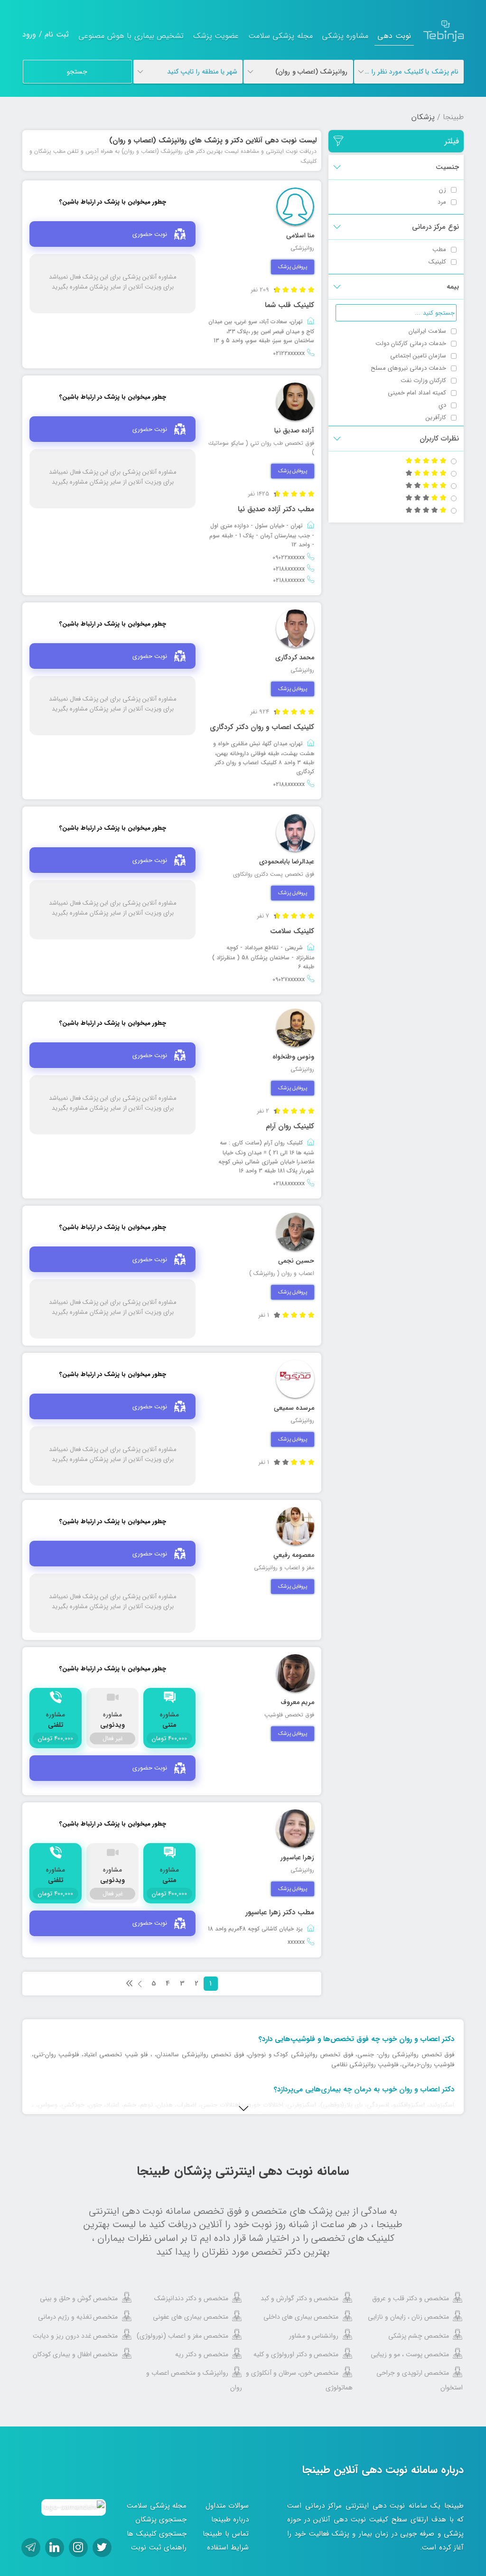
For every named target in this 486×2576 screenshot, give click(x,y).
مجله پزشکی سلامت (280, 36)
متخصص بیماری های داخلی (301, 2317)
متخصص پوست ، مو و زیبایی (410, 2354)
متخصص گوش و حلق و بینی (79, 2298)
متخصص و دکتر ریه (202, 2354)
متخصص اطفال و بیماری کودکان (75, 2354)
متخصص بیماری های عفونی (191, 2317)
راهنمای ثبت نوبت (159, 2548)
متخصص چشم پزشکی (419, 2336)
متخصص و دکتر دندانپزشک (191, 2298)
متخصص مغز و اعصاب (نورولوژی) (182, 2336)
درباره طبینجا (230, 2520)
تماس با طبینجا (226, 2534)
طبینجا (453, 117)
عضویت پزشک (216, 36)
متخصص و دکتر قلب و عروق (411, 2298)
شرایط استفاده (228, 2548)
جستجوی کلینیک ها (157, 2534)
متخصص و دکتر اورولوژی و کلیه (296, 2354)
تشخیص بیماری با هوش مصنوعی (131, 36)
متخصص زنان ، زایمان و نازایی (408, 2317)
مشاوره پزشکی (345, 36)
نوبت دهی (394, 36)
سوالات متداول (227, 2506)
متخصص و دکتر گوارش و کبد (300, 2298)
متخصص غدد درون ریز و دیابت (75, 2336)
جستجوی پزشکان (161, 2520)
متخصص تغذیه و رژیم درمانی (78, 2317)
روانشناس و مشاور (314, 2336)
